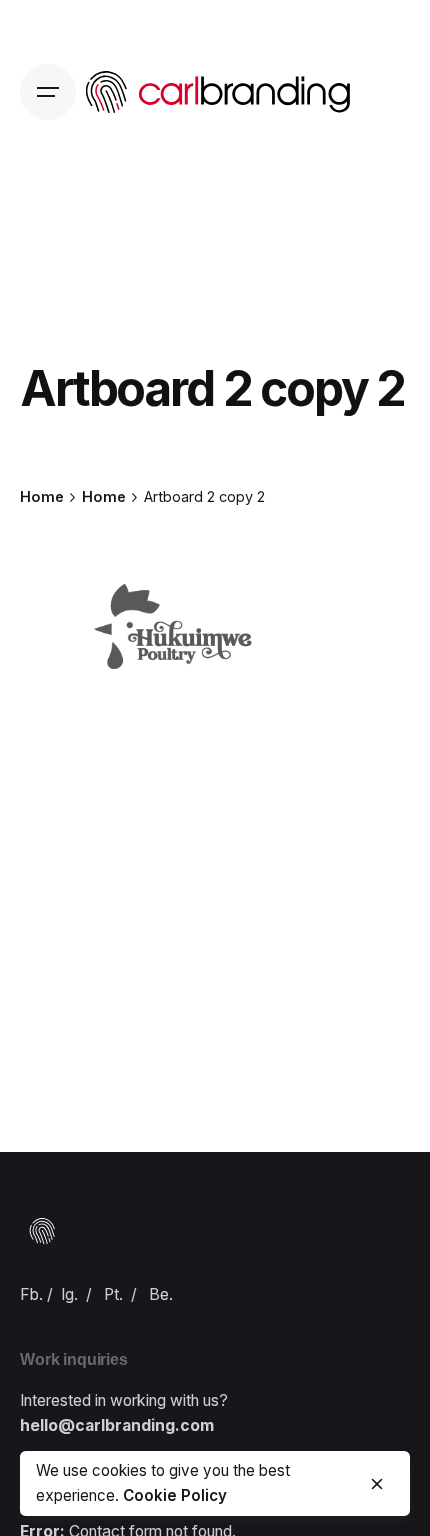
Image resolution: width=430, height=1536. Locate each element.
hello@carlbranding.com (117, 1425)
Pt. (113, 1294)
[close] (377, 1484)
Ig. (69, 1294)
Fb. (31, 1294)
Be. (161, 1294)
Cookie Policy (175, 1495)
